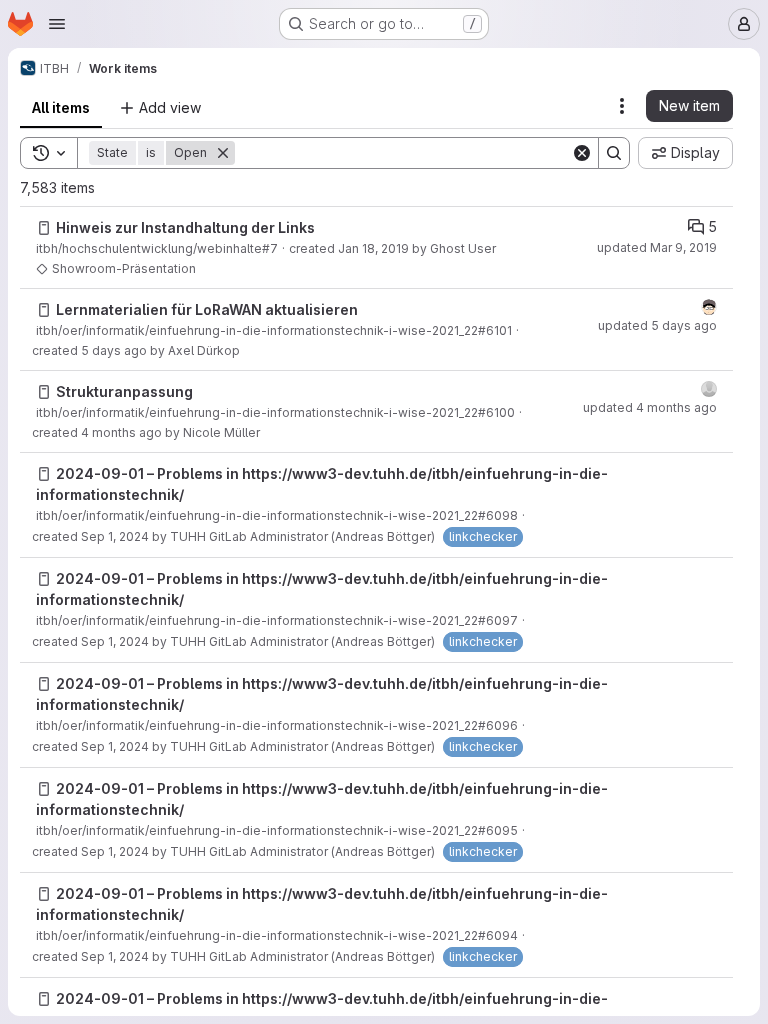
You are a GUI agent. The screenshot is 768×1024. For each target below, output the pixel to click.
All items (61, 107)
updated (657, 247)
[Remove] (223, 153)
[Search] (614, 153)
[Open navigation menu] (57, 24)
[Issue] (44, 228)
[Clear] (582, 153)
